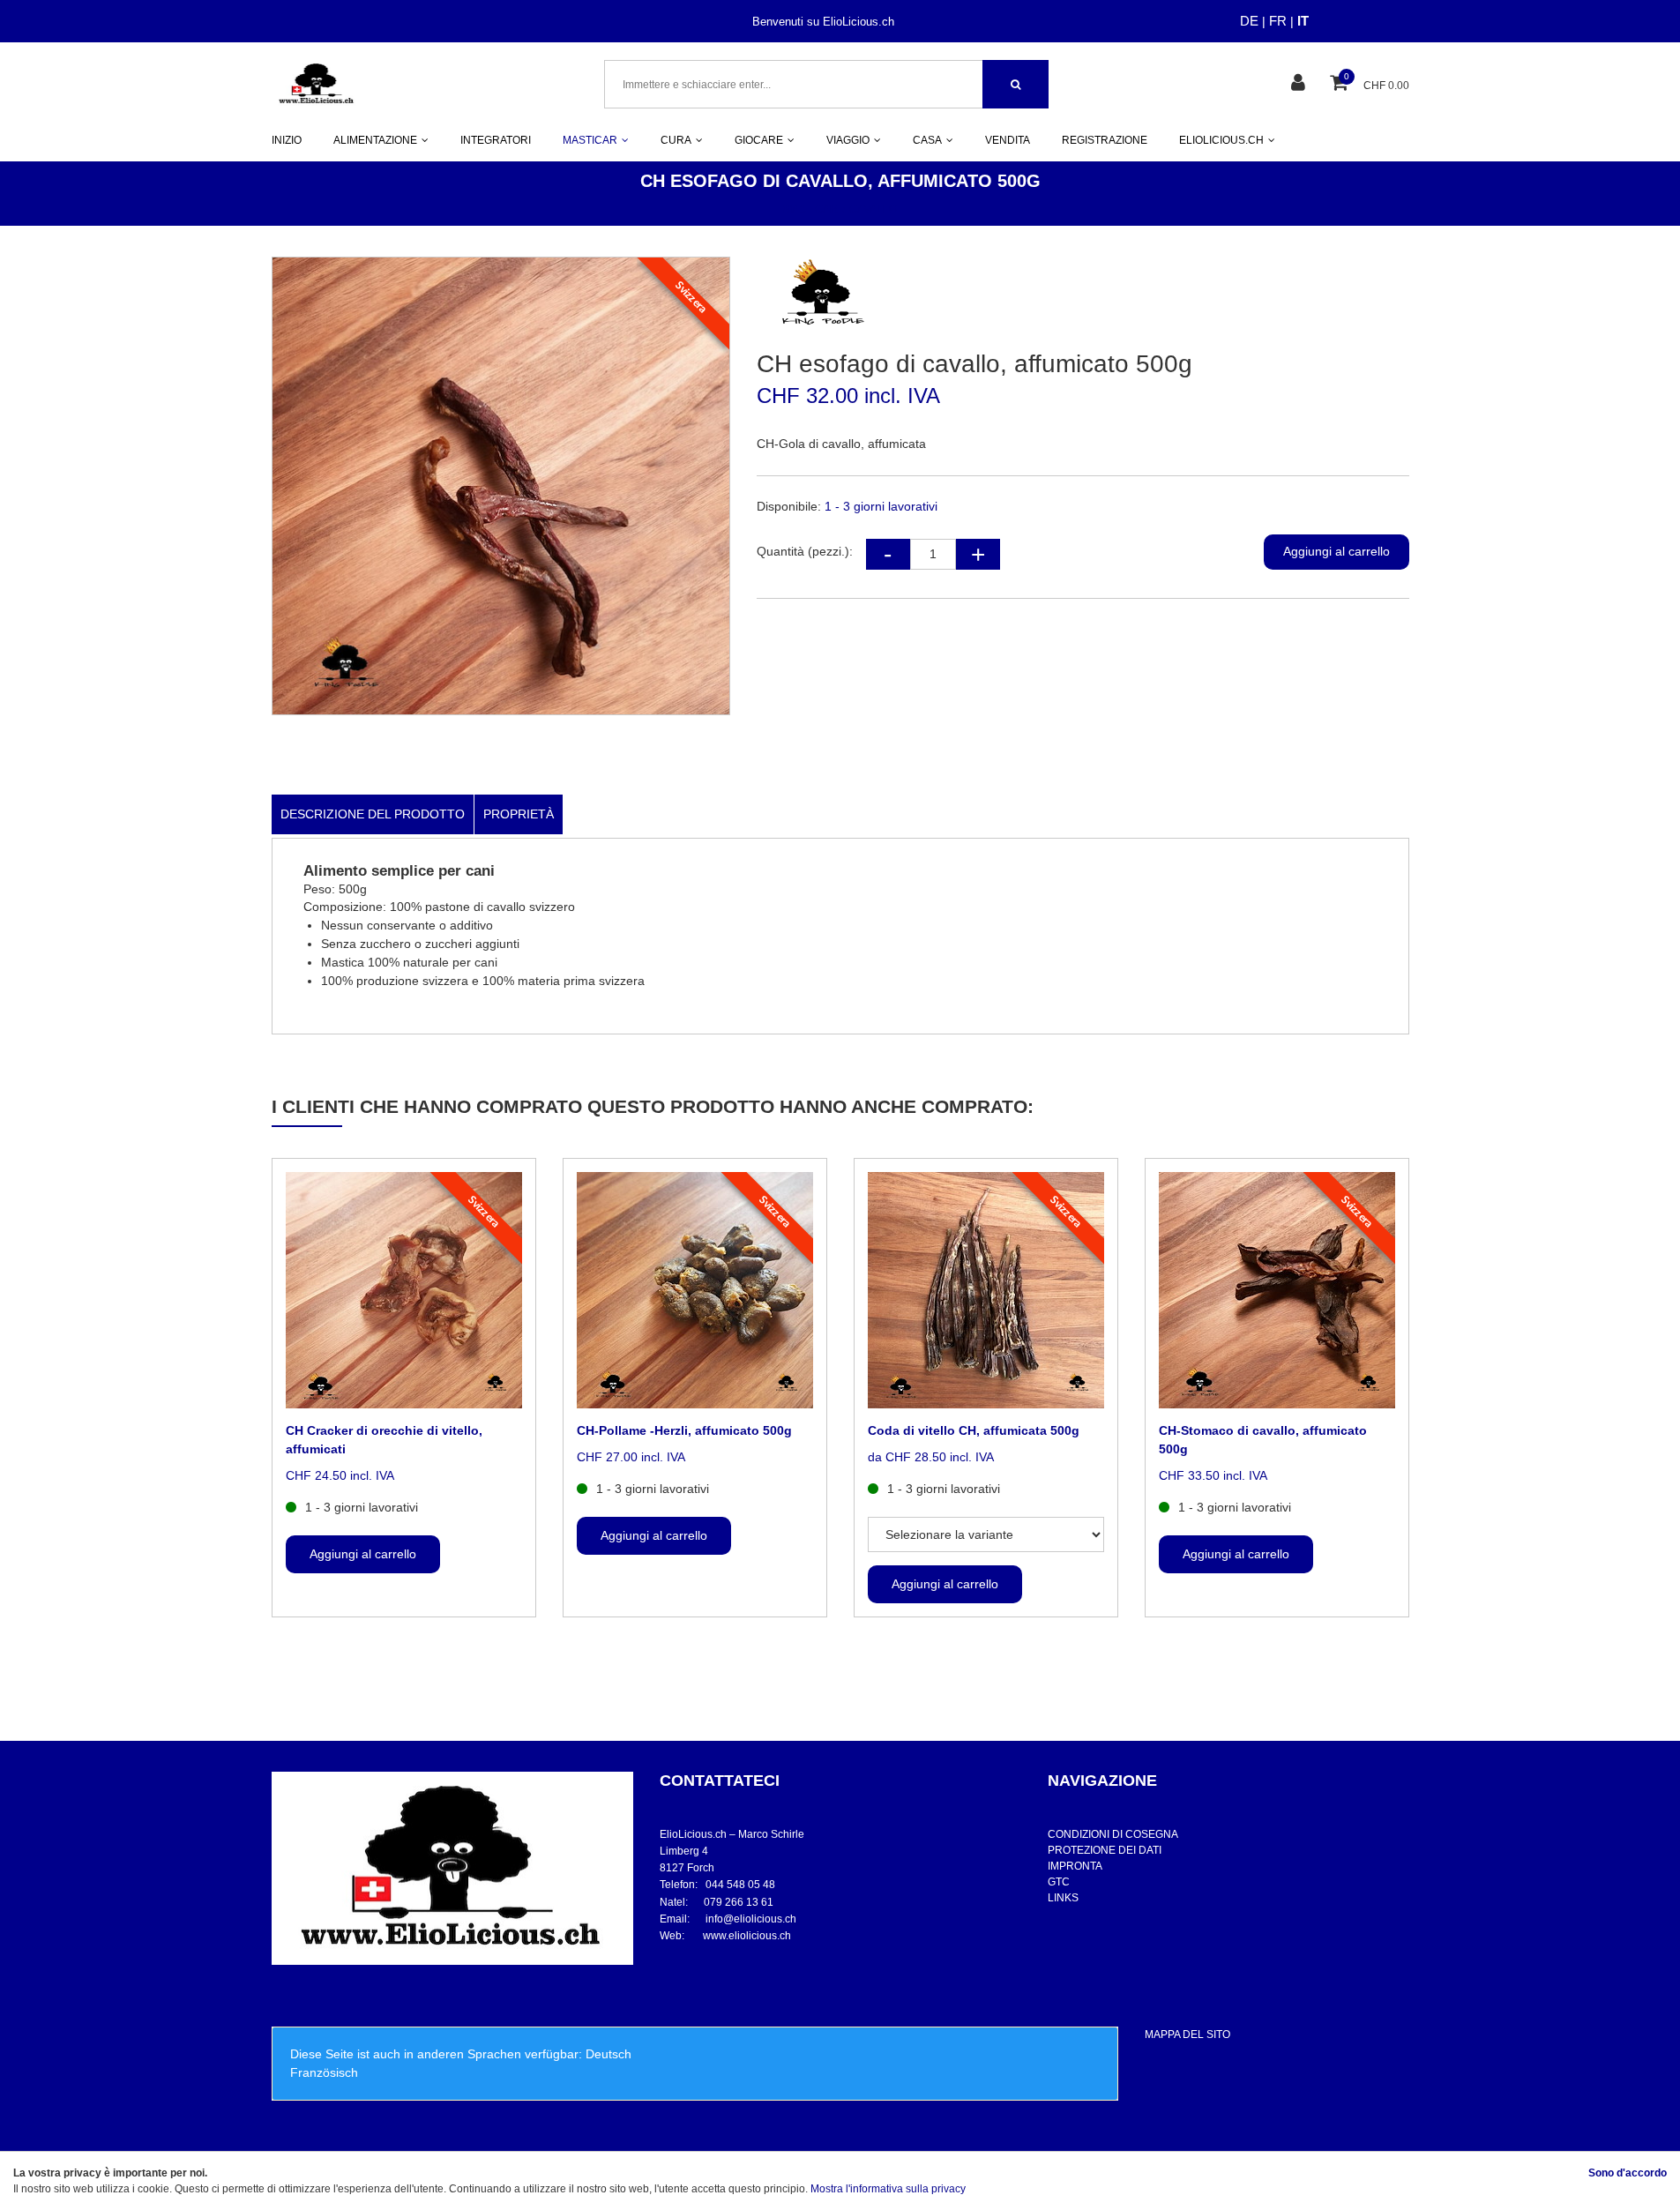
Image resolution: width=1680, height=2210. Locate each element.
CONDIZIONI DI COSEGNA (1113, 1834)
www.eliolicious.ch (747, 1936)
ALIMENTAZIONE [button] (375, 140)
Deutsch (609, 2054)
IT (1303, 21)
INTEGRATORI (496, 140)
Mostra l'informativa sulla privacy (888, 2189)
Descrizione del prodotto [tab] (373, 814)
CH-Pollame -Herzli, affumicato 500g (684, 1430)
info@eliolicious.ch (751, 1919)
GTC (1059, 1882)
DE (1249, 21)
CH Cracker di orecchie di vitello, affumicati (384, 1440)
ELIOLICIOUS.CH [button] (1221, 140)
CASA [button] (927, 140)
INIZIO (287, 140)
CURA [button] (676, 140)
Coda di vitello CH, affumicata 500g (974, 1430)
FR (1278, 21)
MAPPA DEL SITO (1187, 2035)
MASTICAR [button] (590, 140)
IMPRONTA (1075, 1866)
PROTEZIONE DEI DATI (1105, 1850)
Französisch (324, 2072)
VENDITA (1008, 140)
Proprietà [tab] (519, 814)
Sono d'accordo (1628, 2173)
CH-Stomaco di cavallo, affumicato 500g (1263, 1440)
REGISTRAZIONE (1105, 140)
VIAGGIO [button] (848, 140)
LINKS (1063, 1898)
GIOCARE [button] (759, 140)
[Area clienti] (1300, 84)
